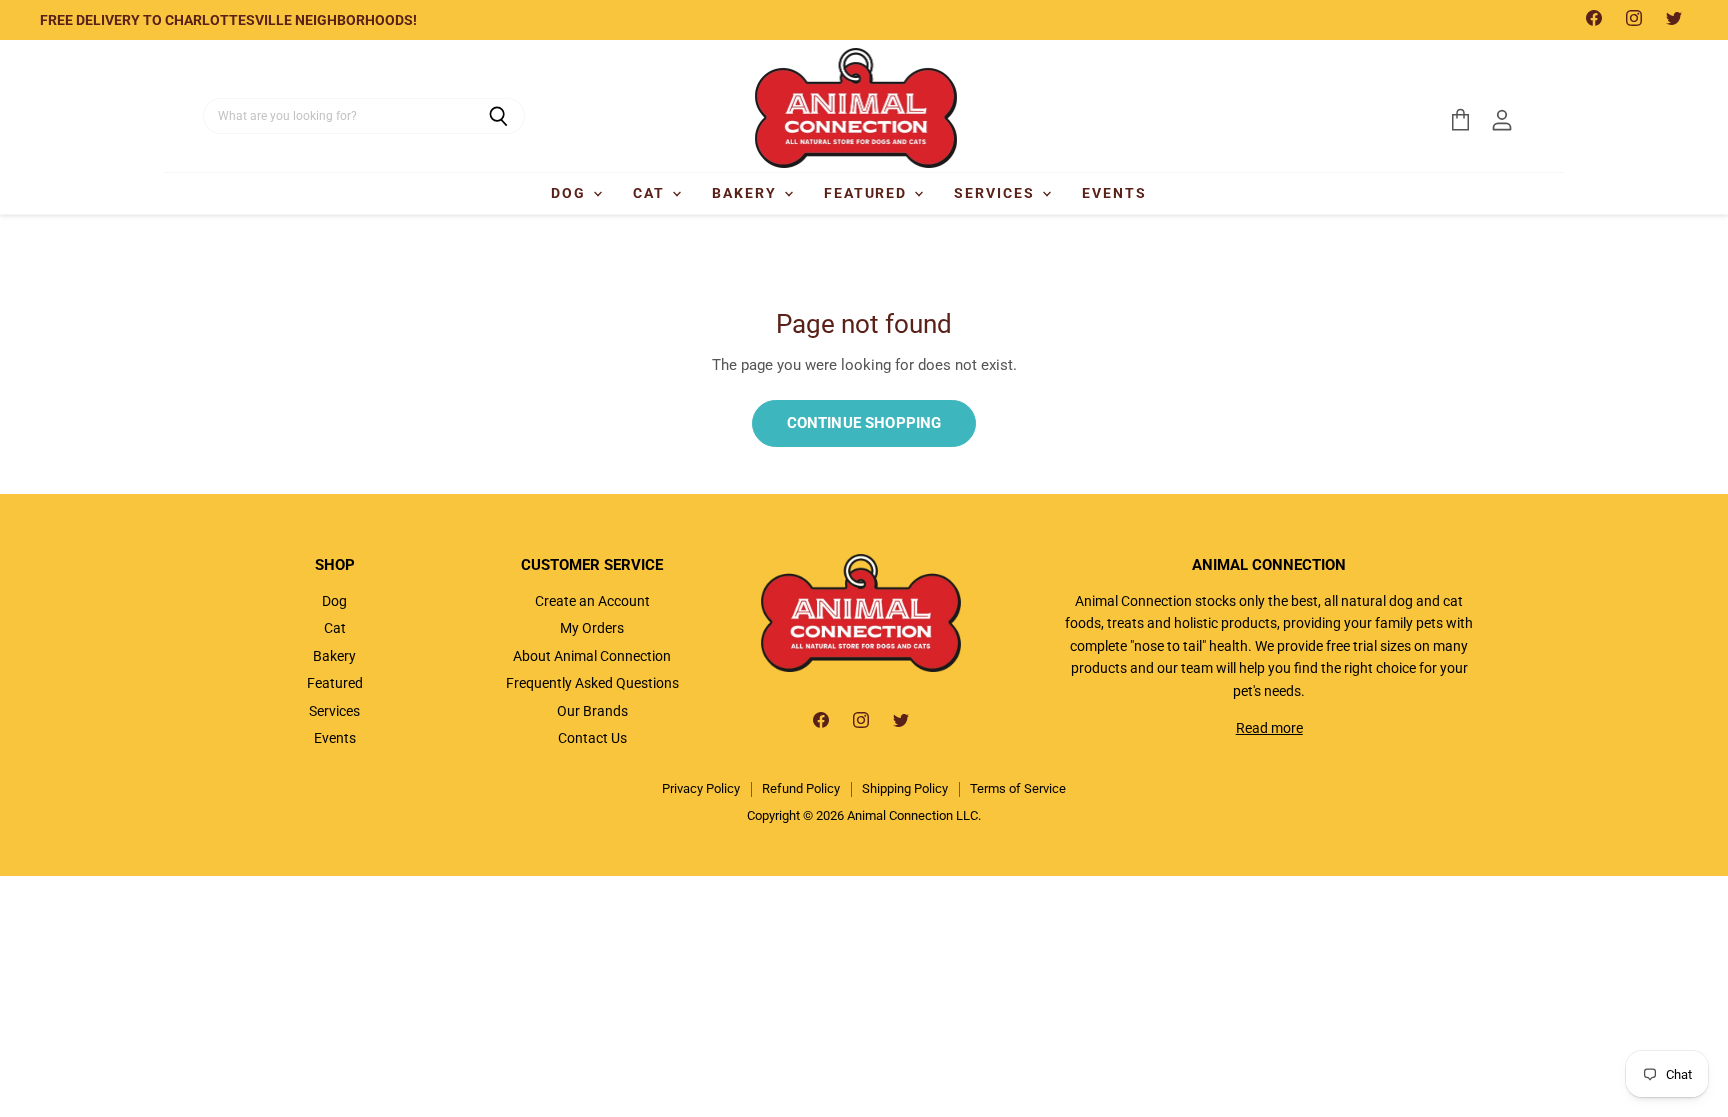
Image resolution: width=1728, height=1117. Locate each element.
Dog (571, 193)
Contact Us (592, 738)
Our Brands (592, 711)
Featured (868, 193)
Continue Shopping (864, 423)
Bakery (747, 193)
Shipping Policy (905, 788)
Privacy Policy (701, 788)
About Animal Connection (592, 656)
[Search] (498, 116)
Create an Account (592, 601)
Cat (651, 193)
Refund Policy (801, 788)
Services (997, 193)
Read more (1269, 728)
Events (1114, 193)
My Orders (592, 628)
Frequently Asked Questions (592, 683)
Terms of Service (1018, 788)
